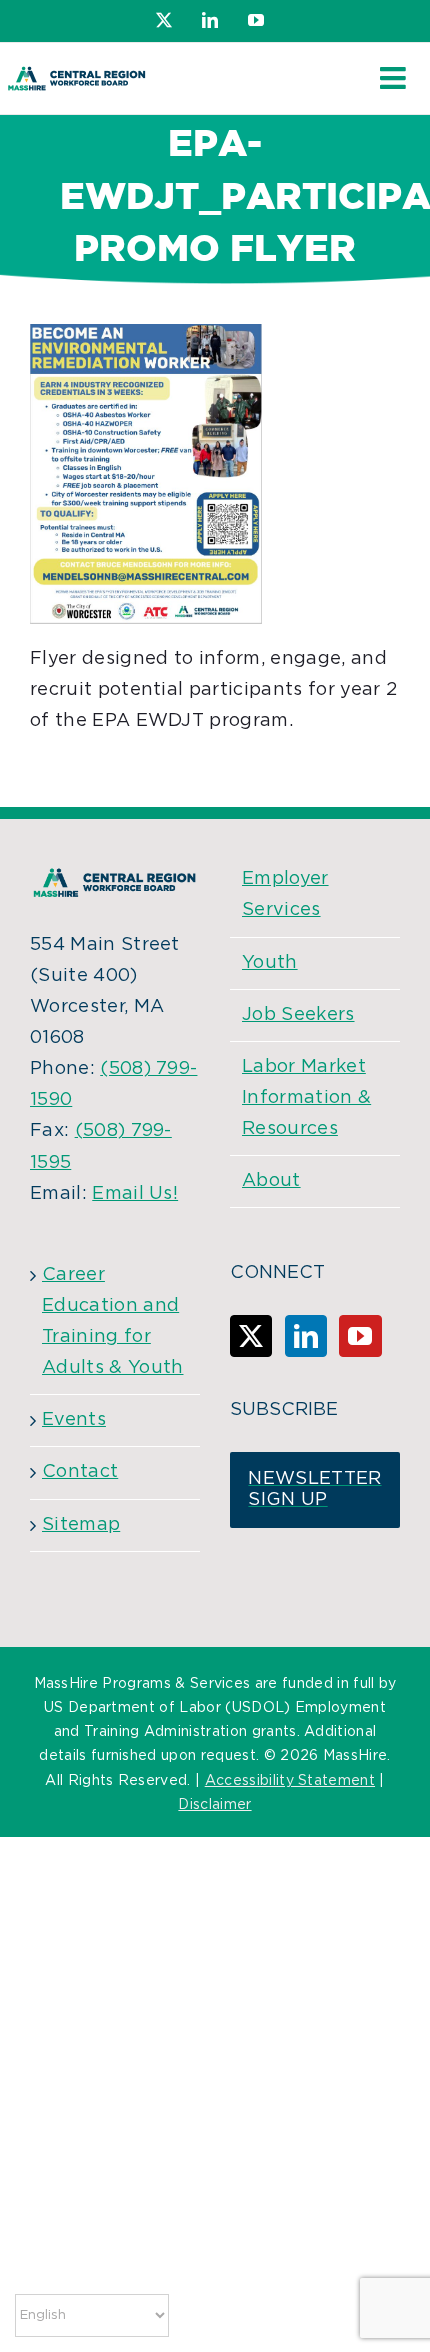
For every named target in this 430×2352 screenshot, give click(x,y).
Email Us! (135, 1194)
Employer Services (285, 894)
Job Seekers (298, 1015)
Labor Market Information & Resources (306, 1098)
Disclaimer (214, 1805)
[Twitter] (251, 1336)
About (271, 1181)
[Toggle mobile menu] (395, 78)
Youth (270, 963)
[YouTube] (360, 1336)
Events (74, 1420)
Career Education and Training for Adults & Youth (112, 1321)
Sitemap (81, 1525)
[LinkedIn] (306, 1336)
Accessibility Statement (290, 1781)
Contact (80, 1472)
